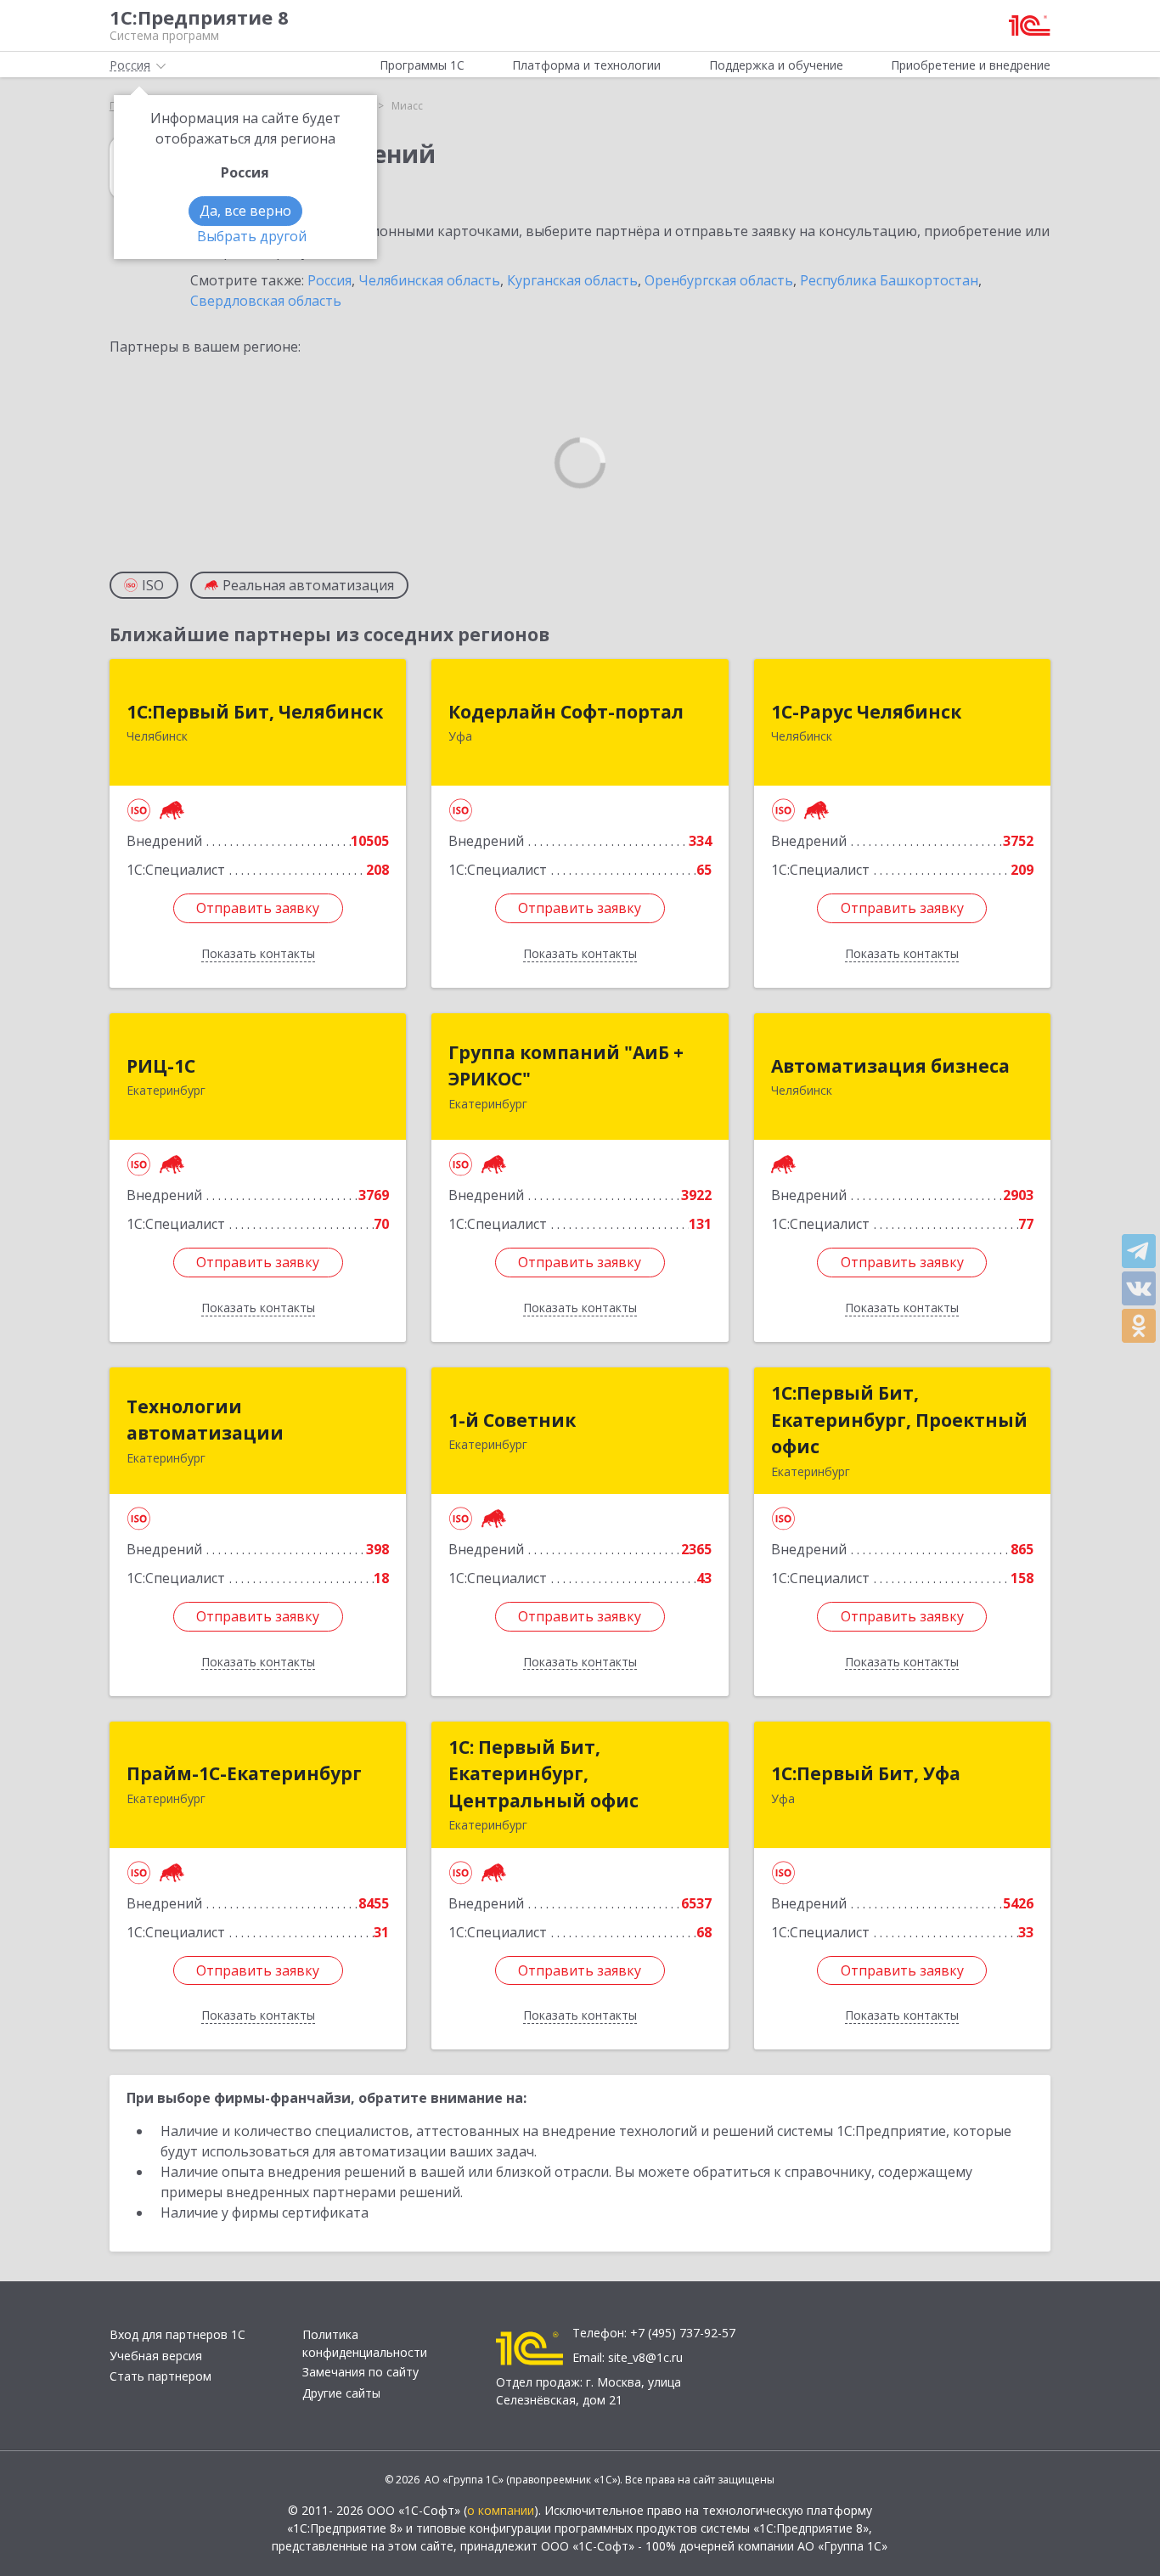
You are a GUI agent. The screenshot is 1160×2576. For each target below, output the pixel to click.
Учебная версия (156, 2356)
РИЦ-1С (161, 1066)
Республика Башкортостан (889, 280)
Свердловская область (266, 301)
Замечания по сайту (360, 2372)
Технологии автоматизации (205, 1420)
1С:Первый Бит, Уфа (866, 1773)
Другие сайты (341, 2393)
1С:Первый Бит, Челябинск (255, 712)
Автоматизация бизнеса (890, 1066)
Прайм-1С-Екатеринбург (244, 1773)
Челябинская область (429, 280)
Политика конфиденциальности (365, 2343)
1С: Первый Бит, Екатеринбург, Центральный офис (543, 1774)
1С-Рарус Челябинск (866, 712)
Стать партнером (160, 2376)
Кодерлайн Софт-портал (566, 712)
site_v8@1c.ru (645, 2357)
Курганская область (572, 280)
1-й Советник (512, 1420)
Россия (329, 280)
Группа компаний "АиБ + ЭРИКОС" (566, 1066)
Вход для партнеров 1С (177, 2334)
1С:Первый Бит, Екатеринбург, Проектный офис (899, 1420)
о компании (501, 2510)
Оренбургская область (719, 280)
